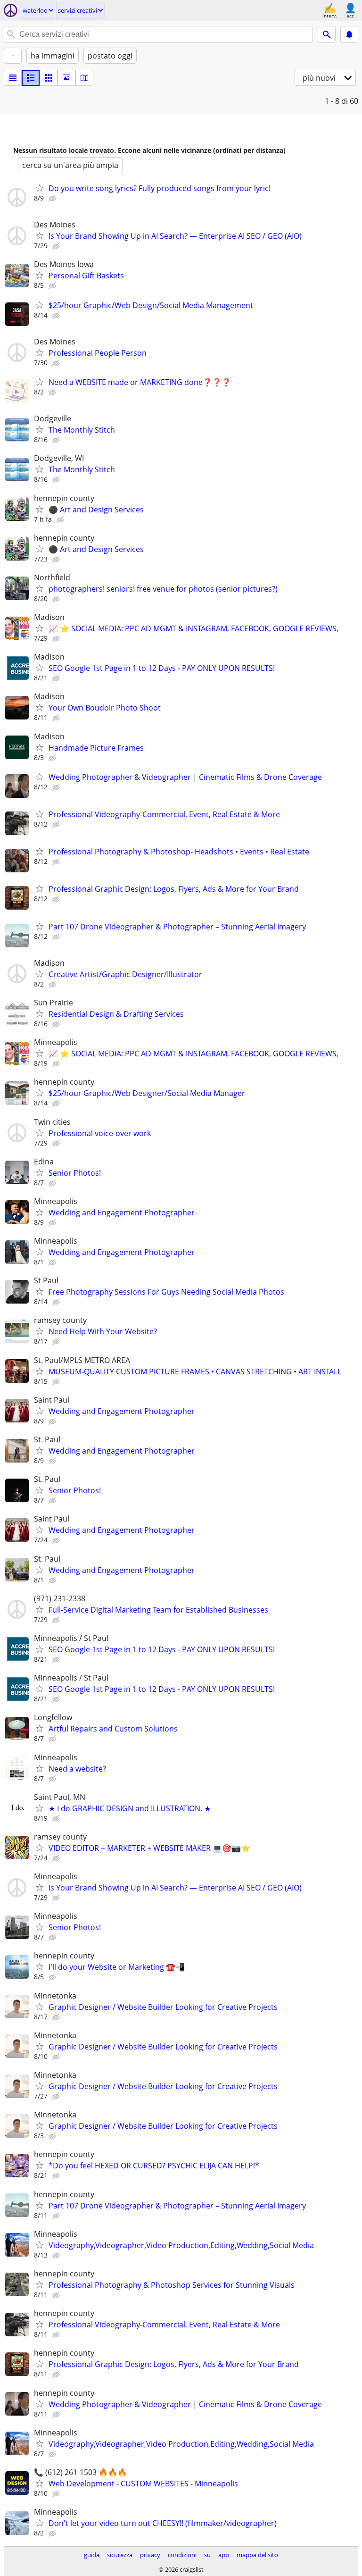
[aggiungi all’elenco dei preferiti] (40, 188)
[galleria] (66, 78)
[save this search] (349, 34)
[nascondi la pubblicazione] (53, 199)
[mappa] (84, 78)
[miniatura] (31, 78)
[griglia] (49, 78)
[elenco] (13, 78)
